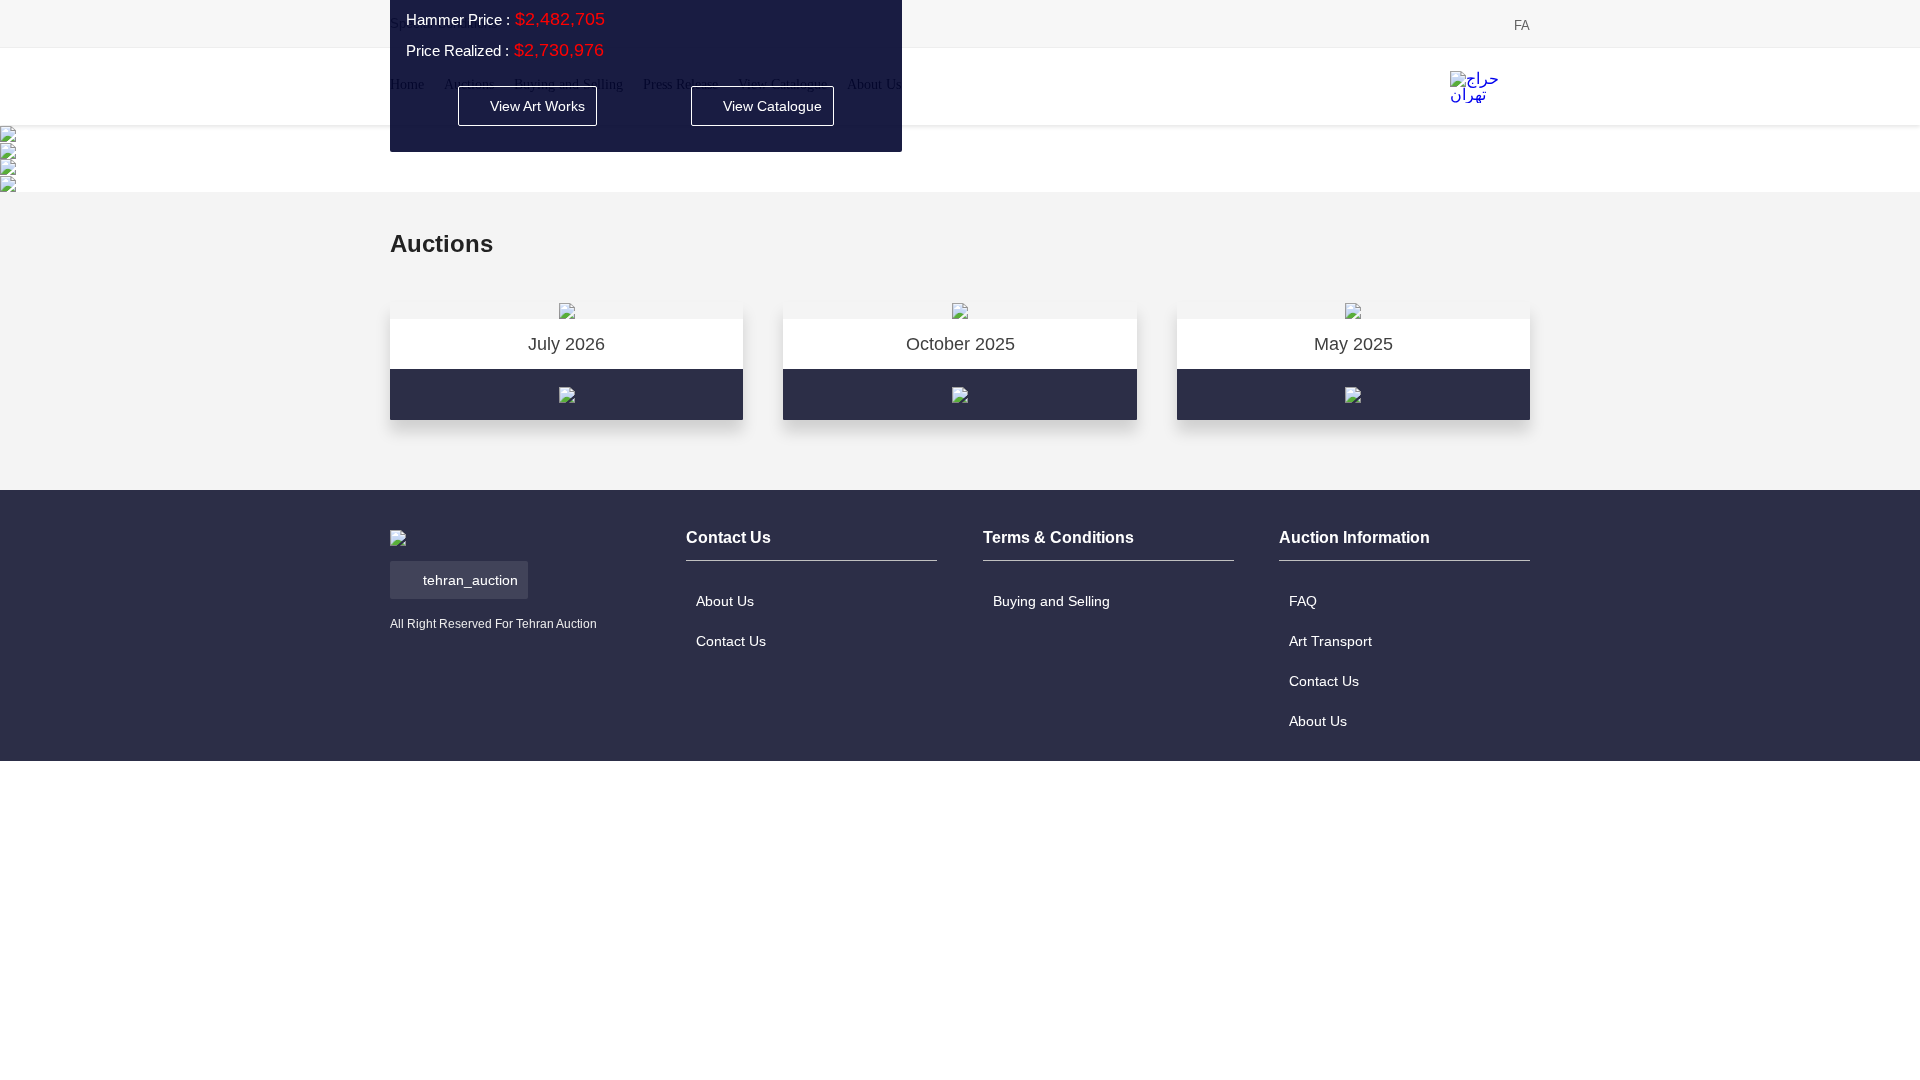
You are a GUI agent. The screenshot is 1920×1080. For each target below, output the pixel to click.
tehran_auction (470, 580)
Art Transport (1330, 641)
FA (1522, 25)
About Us (725, 601)
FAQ (1303, 601)
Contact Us (731, 641)
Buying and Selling (1051, 601)
